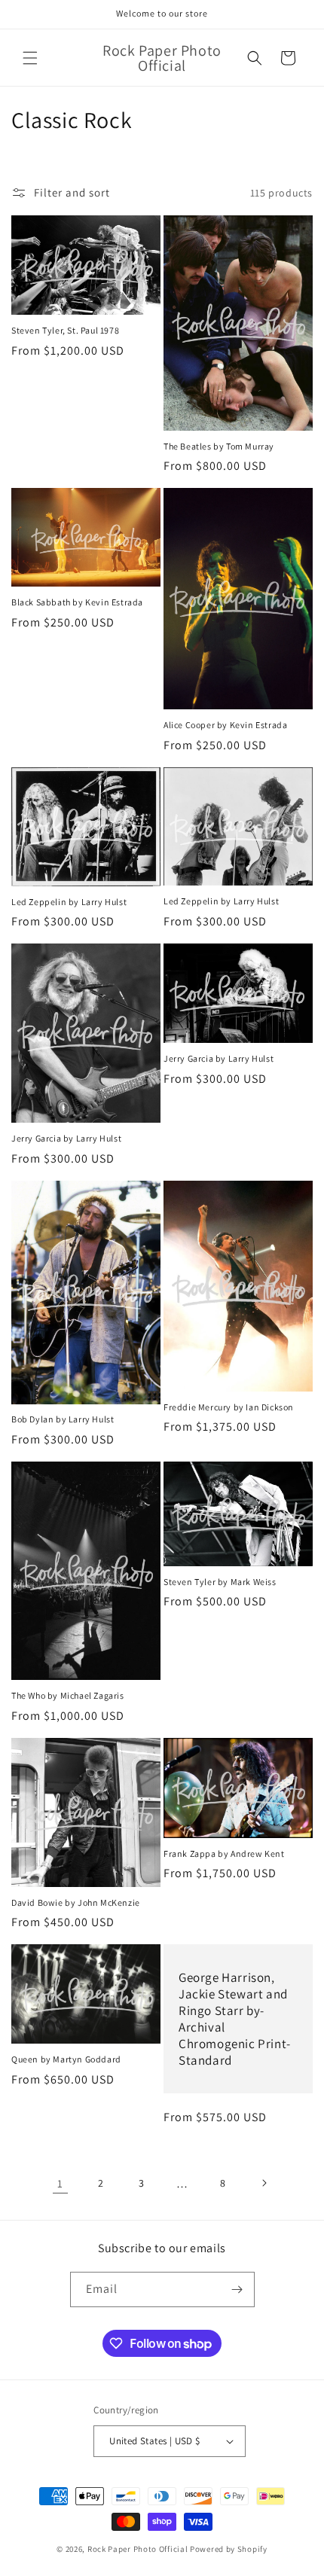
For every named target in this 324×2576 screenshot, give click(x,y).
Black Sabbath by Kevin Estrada (77, 602)
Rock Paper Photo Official (139, 2549)
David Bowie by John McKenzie (76, 1902)
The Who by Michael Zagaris (68, 1695)
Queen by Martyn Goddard (66, 2059)
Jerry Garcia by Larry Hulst (66, 1138)
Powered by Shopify (229, 2549)
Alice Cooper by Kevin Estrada (225, 725)
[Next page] (264, 2183)
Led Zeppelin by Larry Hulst (69, 902)
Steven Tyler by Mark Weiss (220, 1582)
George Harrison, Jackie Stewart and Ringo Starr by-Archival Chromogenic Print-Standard (235, 2019)
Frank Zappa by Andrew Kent (224, 1854)
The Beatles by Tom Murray (219, 446)
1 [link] (60, 2183)
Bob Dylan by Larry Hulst (63, 1419)
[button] (30, 58)
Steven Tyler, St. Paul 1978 (65, 330)
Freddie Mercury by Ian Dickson (229, 1407)
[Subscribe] (237, 2289)
